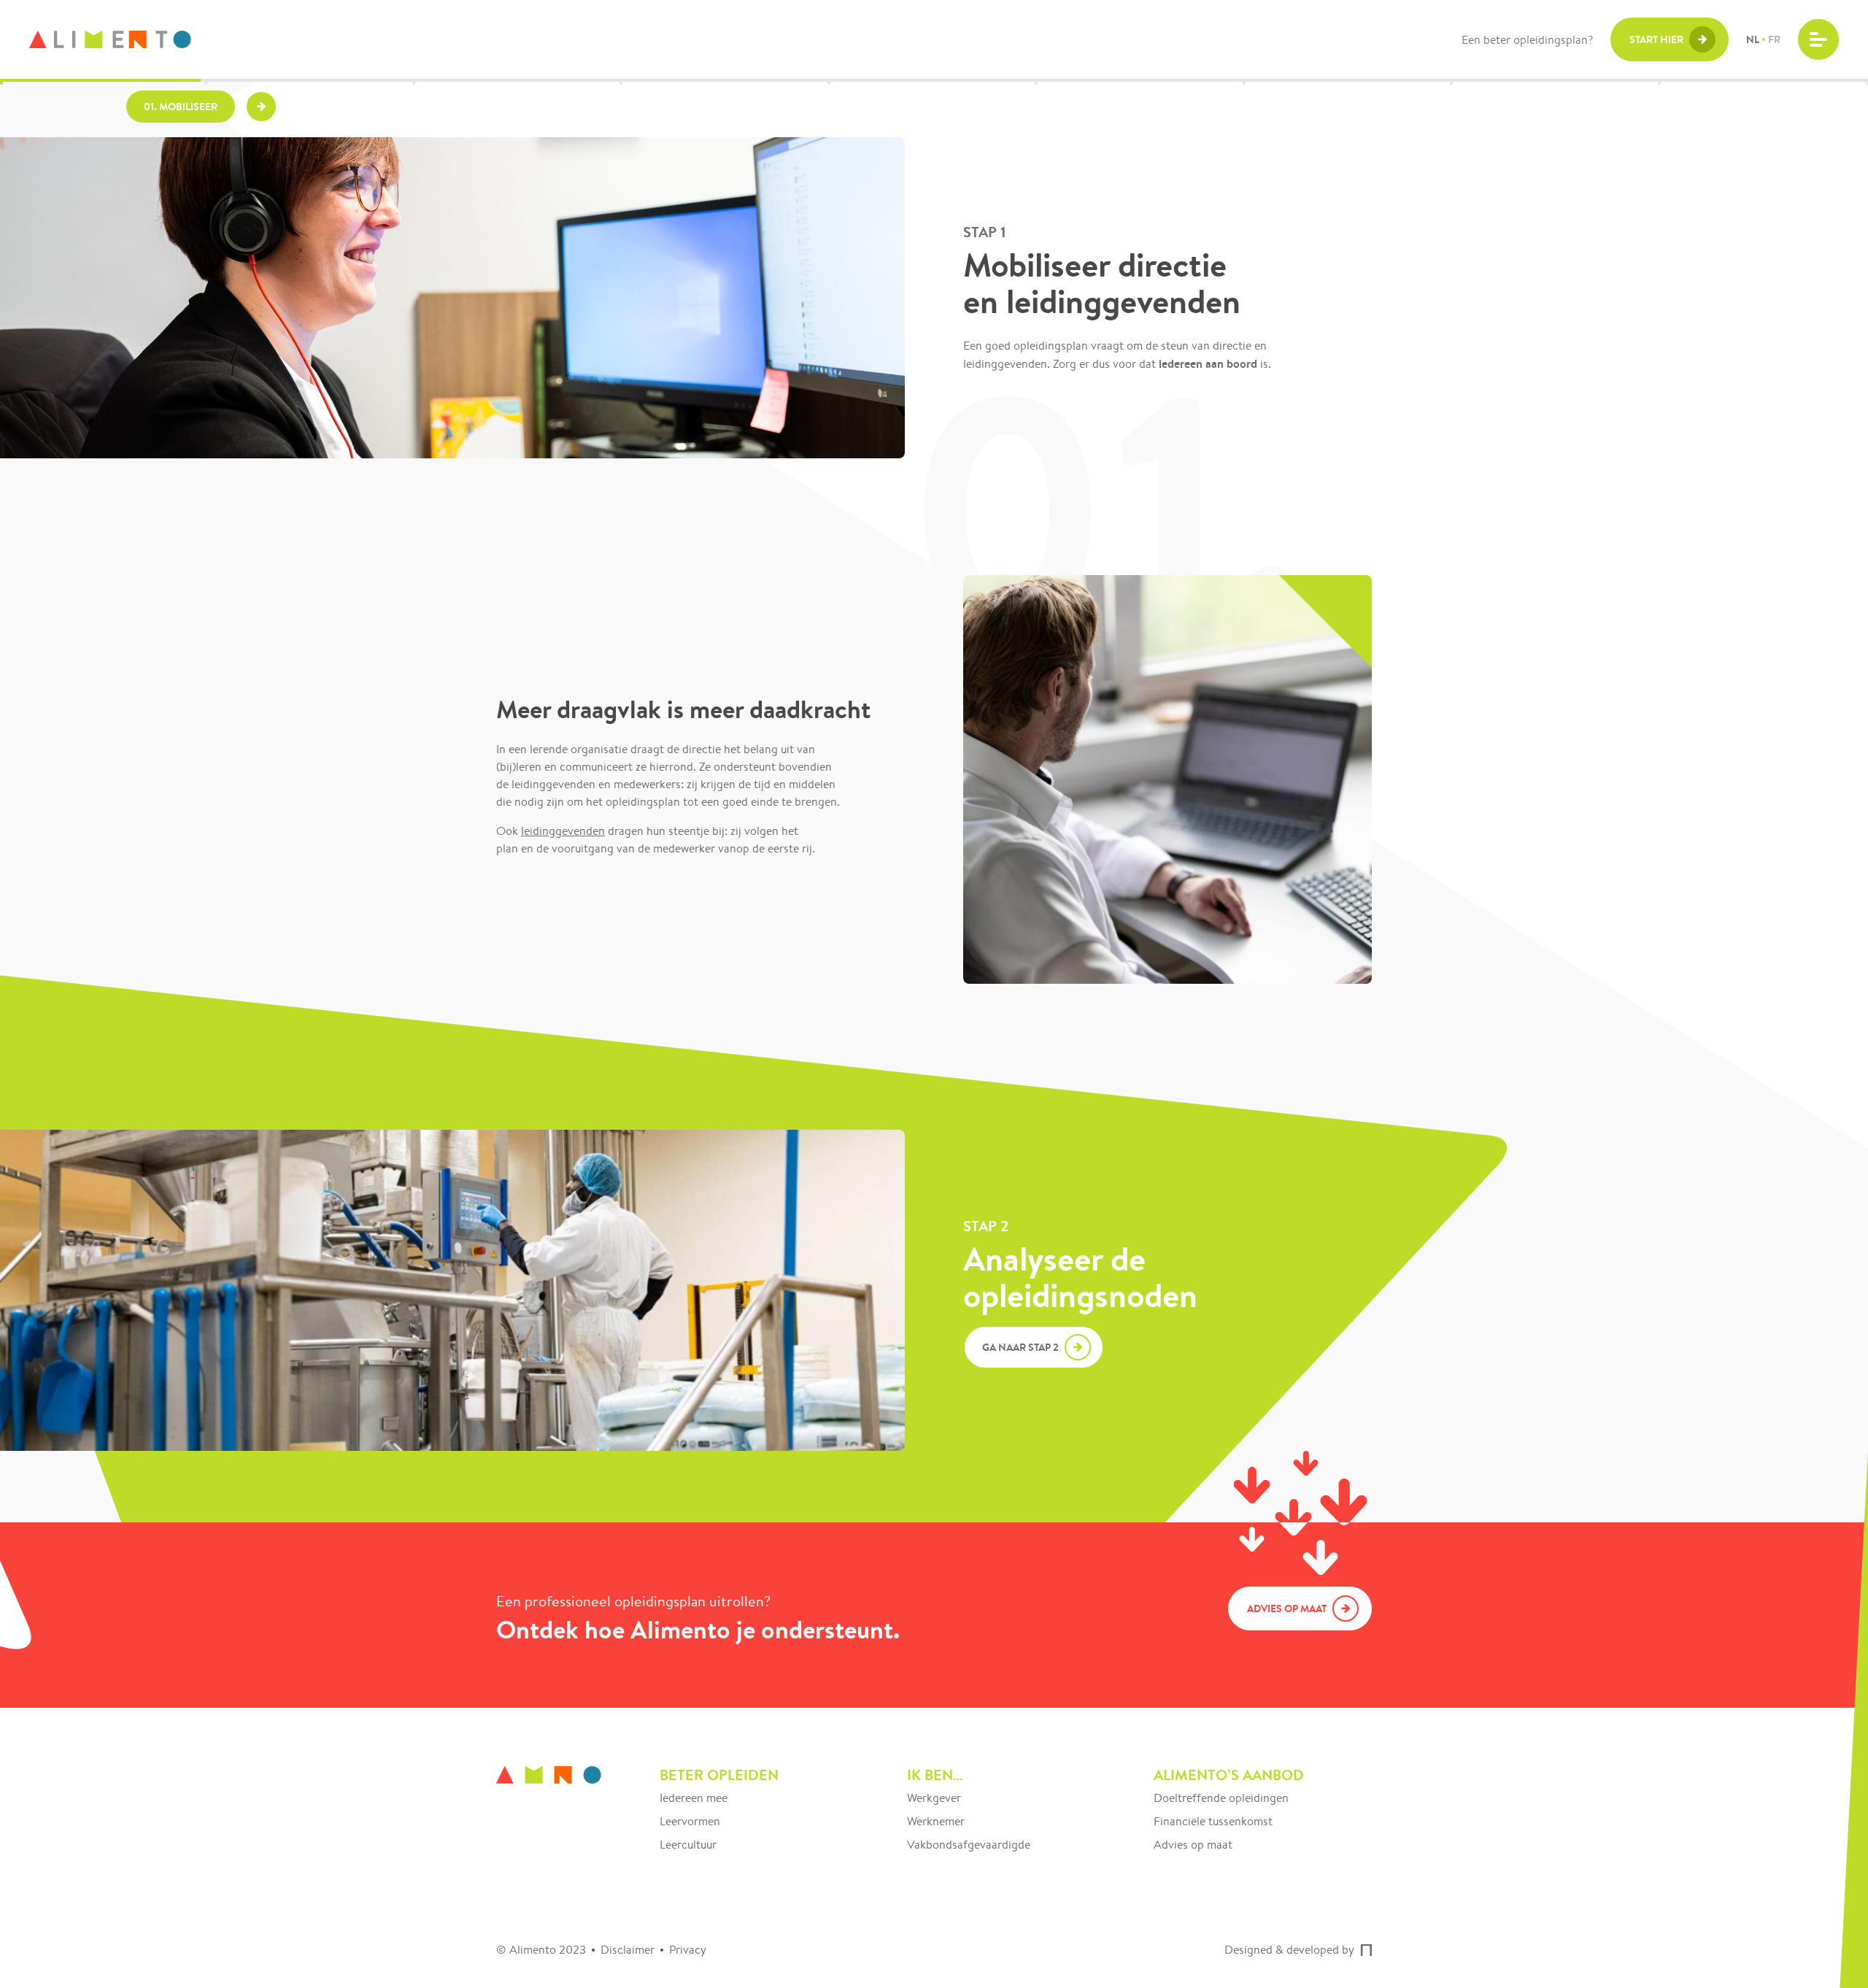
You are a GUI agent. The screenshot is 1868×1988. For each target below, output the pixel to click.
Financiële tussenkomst (1213, 1821)
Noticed (1366, 1950)
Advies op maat (1193, 1845)
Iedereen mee (694, 1798)
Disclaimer (628, 1950)
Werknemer (936, 1821)
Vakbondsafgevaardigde (969, 1845)
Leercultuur (688, 1845)
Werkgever (934, 1798)
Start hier (1656, 39)
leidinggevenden (563, 831)
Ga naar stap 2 (1020, 1347)
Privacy (688, 1950)
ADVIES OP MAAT (1287, 1608)
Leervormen (690, 1821)
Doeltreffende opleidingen (1221, 1798)
